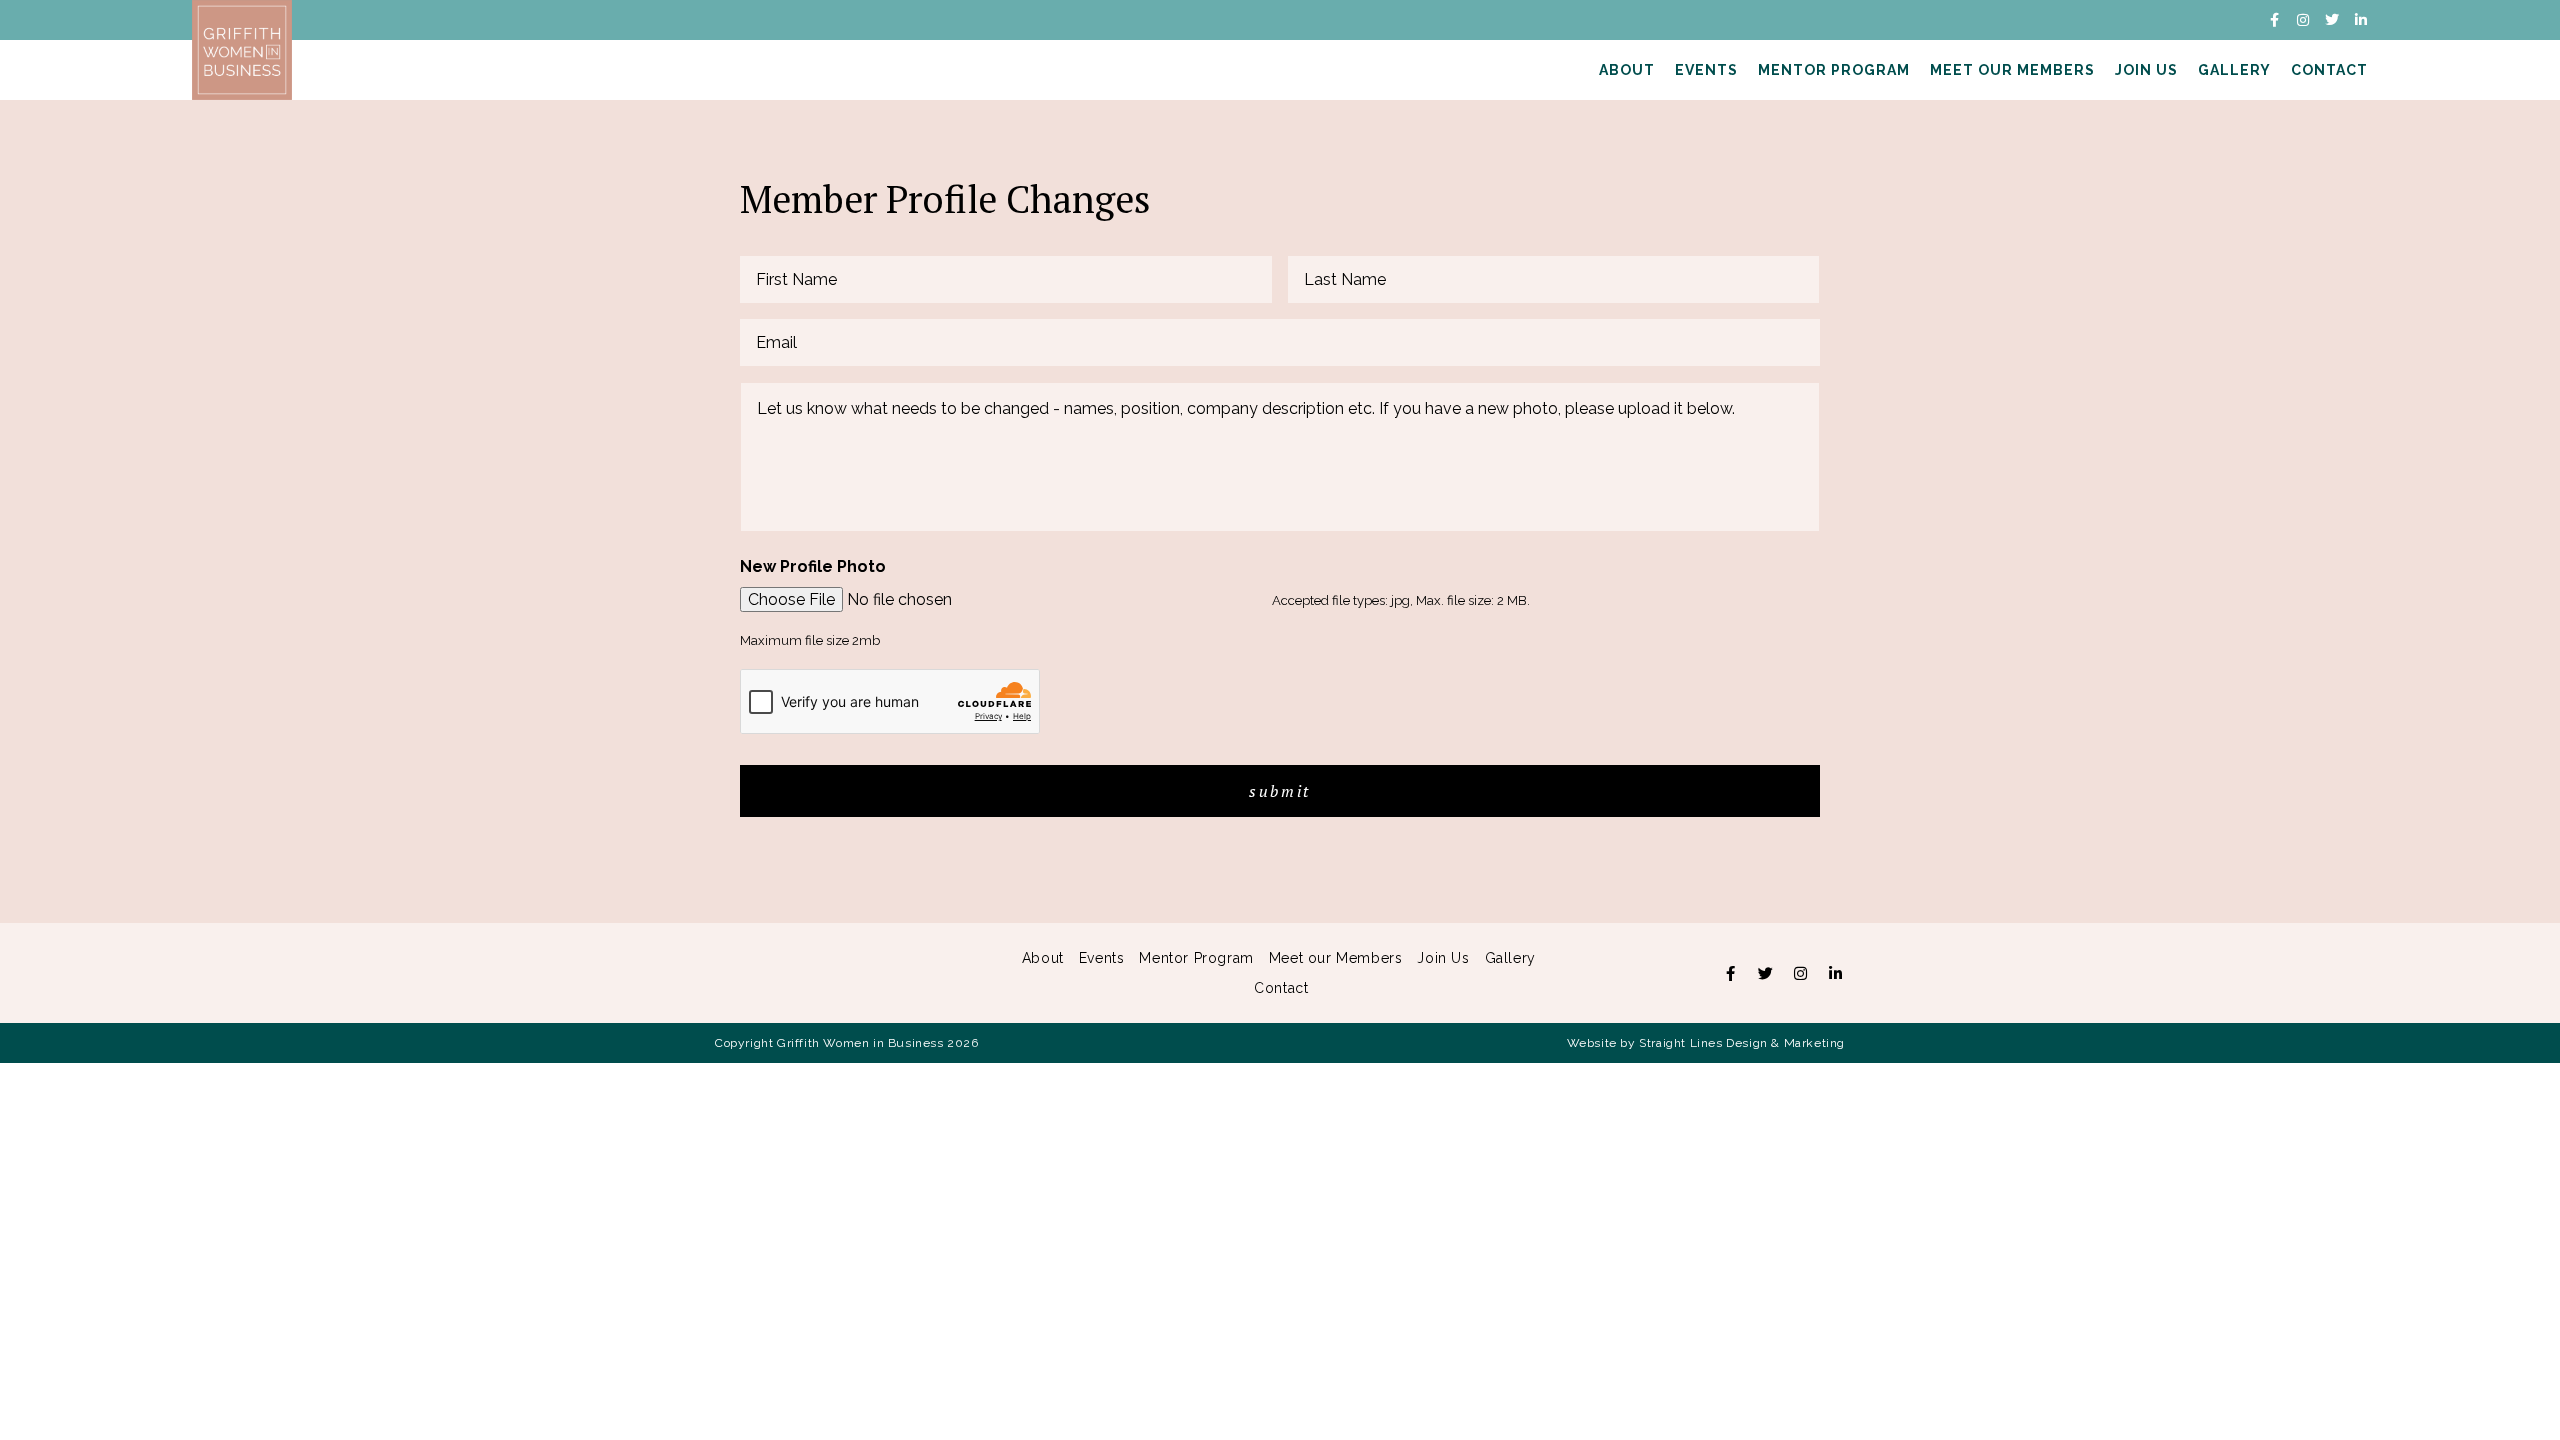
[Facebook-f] (2274, 20)
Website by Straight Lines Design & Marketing (1706, 1043)
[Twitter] (2332, 20)
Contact (2329, 70)
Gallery (2234, 70)
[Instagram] (2303, 20)
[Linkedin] (1835, 973)
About (1627, 70)
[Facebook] (1730, 973)
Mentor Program (1834, 70)
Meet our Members (2012, 70)
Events (1706, 70)
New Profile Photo (813, 566)
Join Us (2146, 70)
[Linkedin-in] (2361, 20)
